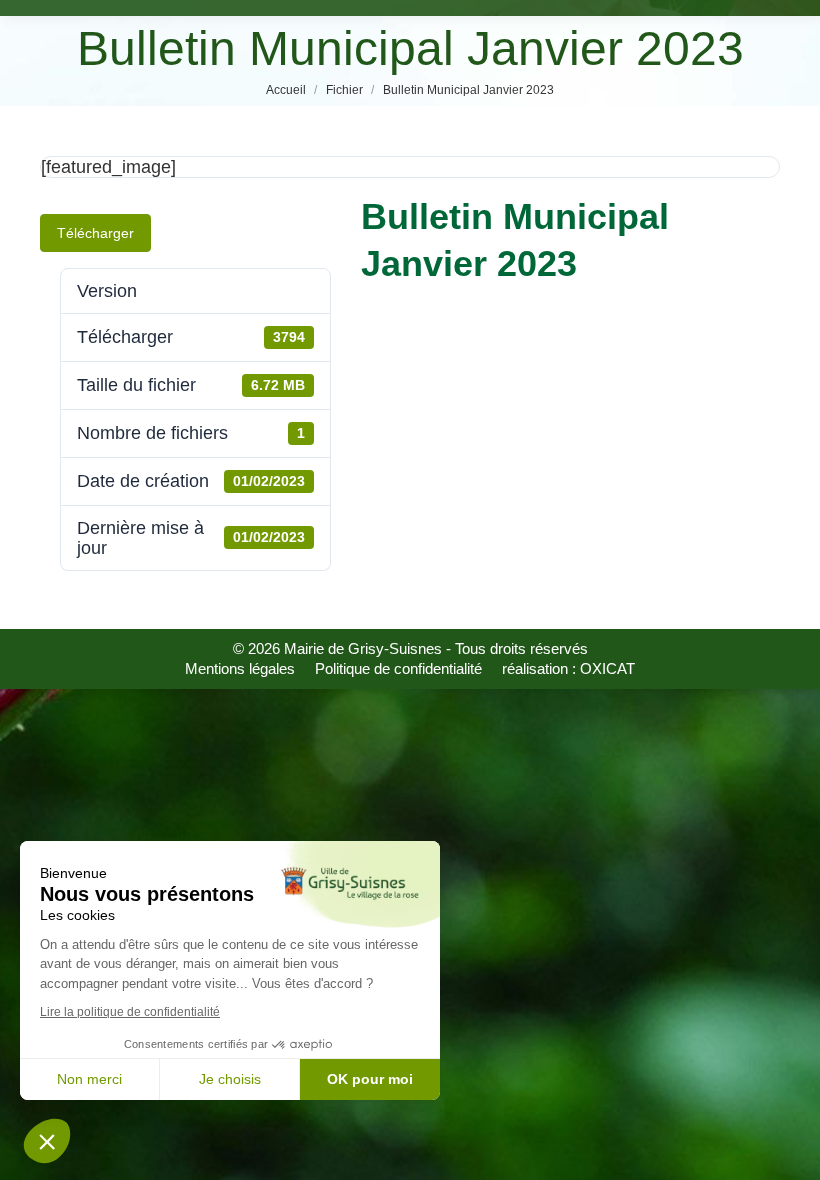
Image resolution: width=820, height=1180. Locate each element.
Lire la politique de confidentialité (130, 1012)
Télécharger (95, 233)
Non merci (89, 1079)
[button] (47, 1141)
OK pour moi (370, 1079)
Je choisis (230, 1079)
